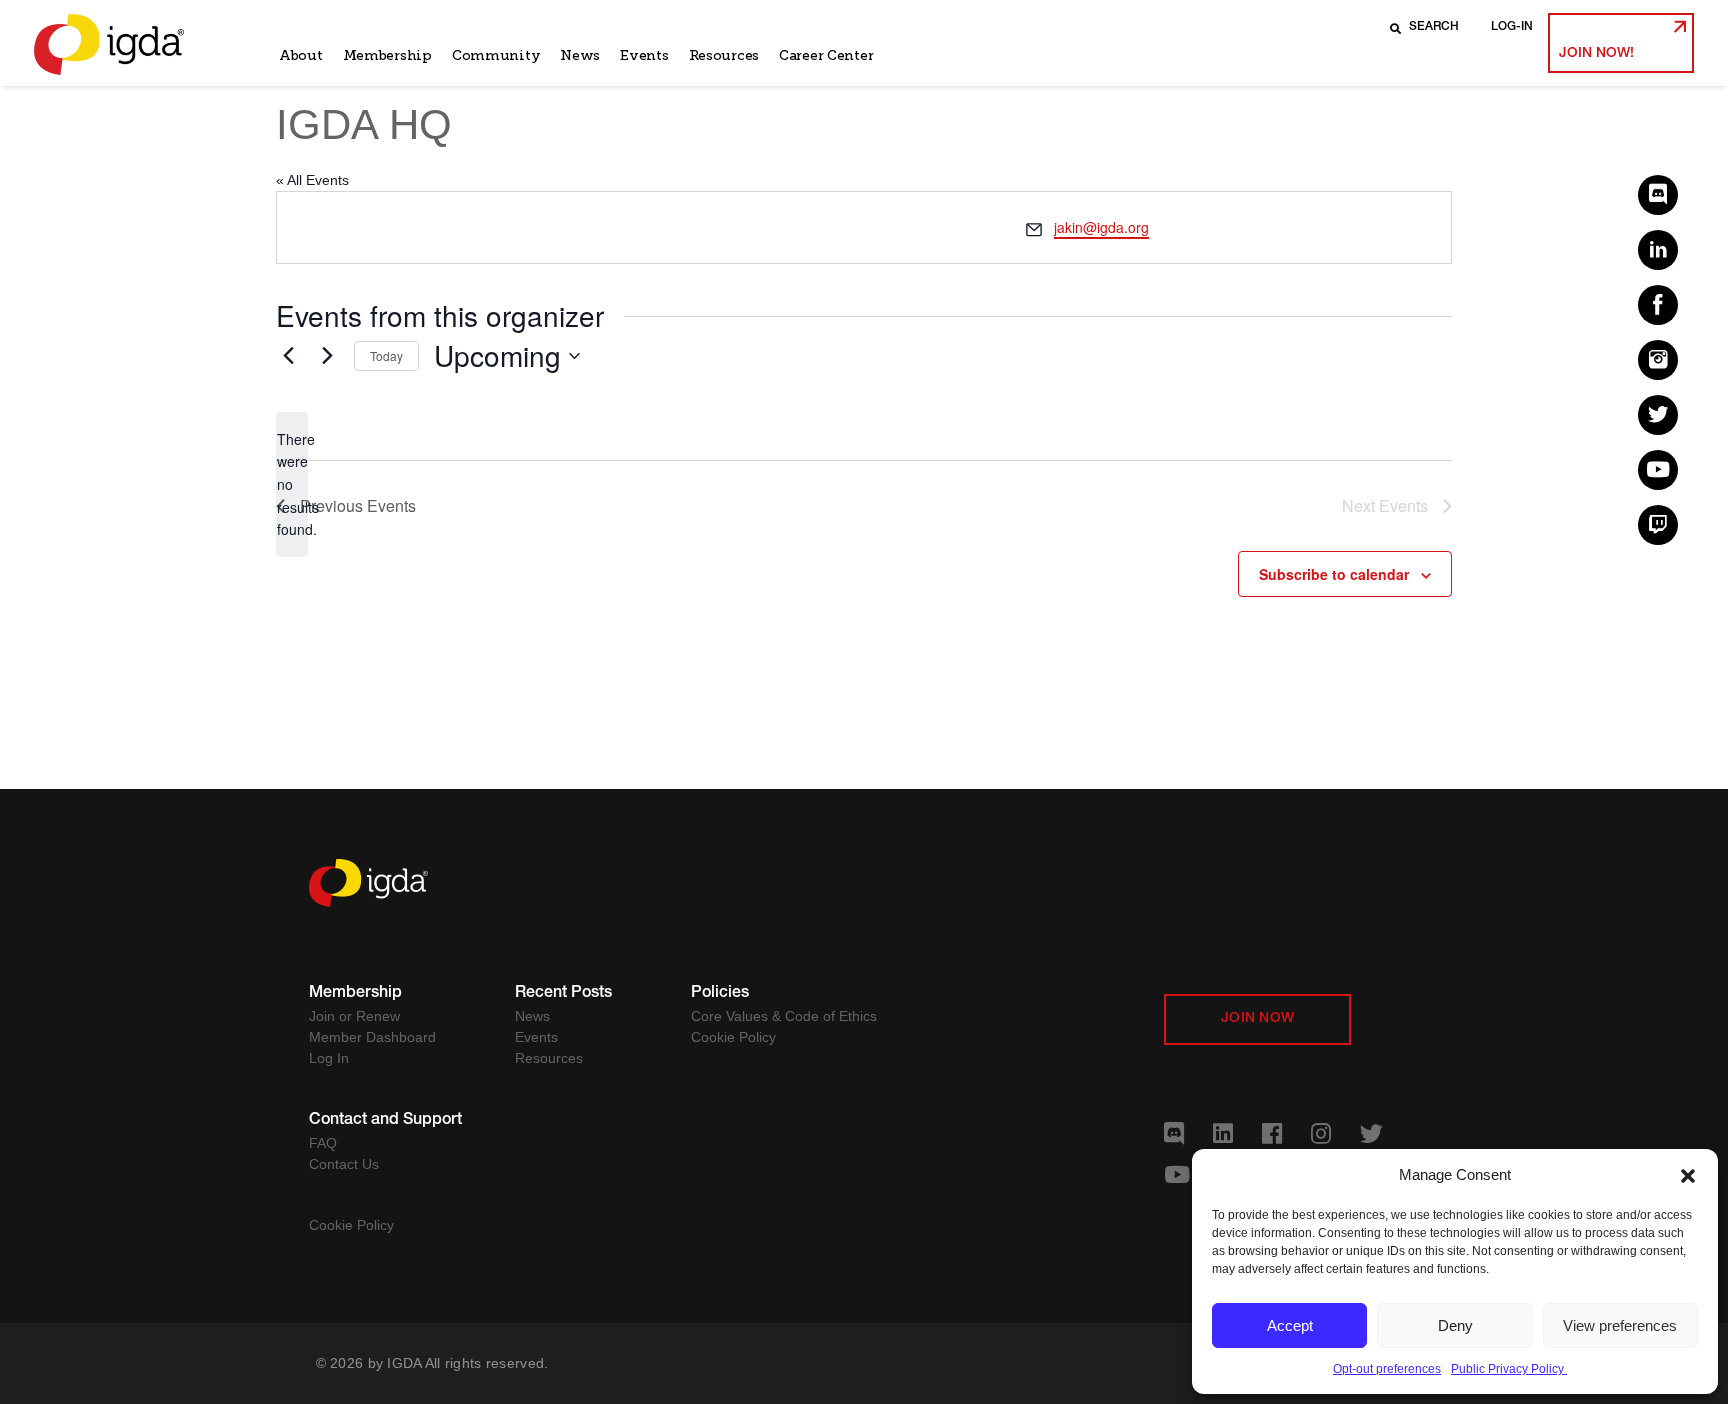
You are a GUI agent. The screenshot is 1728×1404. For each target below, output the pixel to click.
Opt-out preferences (1387, 1369)
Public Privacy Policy (1509, 1369)
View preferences (1620, 1325)
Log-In (1512, 27)
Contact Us (344, 1164)
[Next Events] (327, 356)
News (580, 55)
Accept (1290, 1325)
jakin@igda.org (1101, 227)
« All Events (312, 180)
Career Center (826, 55)
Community (496, 55)
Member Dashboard (372, 1037)
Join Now (1257, 1019)
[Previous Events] (288, 356)
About (301, 55)
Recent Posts (563, 994)
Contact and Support (385, 1121)
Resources (724, 55)
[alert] (292, 484)
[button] (1688, 1175)
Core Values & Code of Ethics (784, 1016)
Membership (387, 55)
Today (386, 355)
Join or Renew (354, 1016)
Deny (1455, 1325)
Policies (720, 994)
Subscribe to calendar (1334, 574)
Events (644, 55)
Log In (329, 1058)
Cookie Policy (733, 1037)
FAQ (323, 1143)
